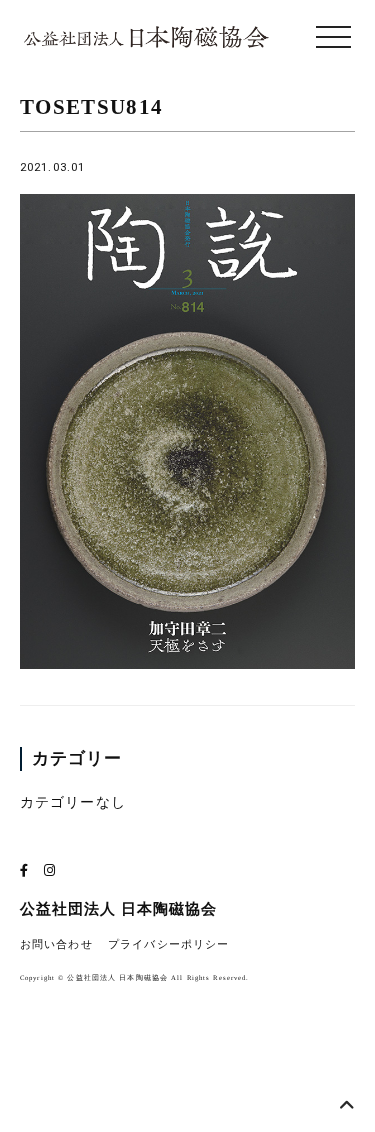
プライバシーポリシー (168, 944)
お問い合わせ (56, 944)
